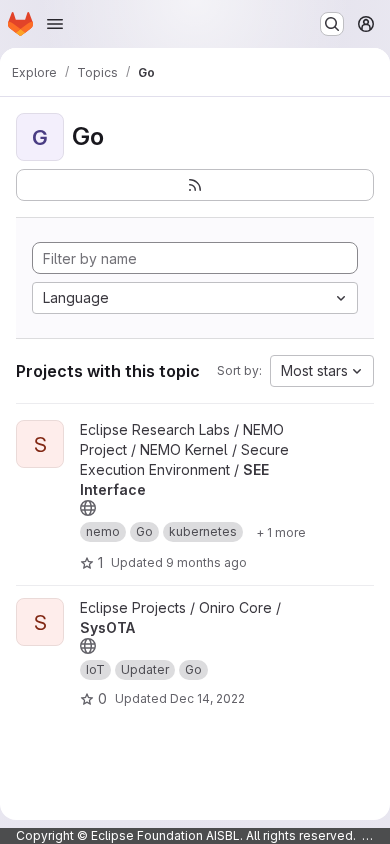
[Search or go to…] (332, 24)
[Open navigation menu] (55, 24)
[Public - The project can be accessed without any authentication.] (88, 508)
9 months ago (206, 562)
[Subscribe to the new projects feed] (195, 185)
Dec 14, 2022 (207, 698)
